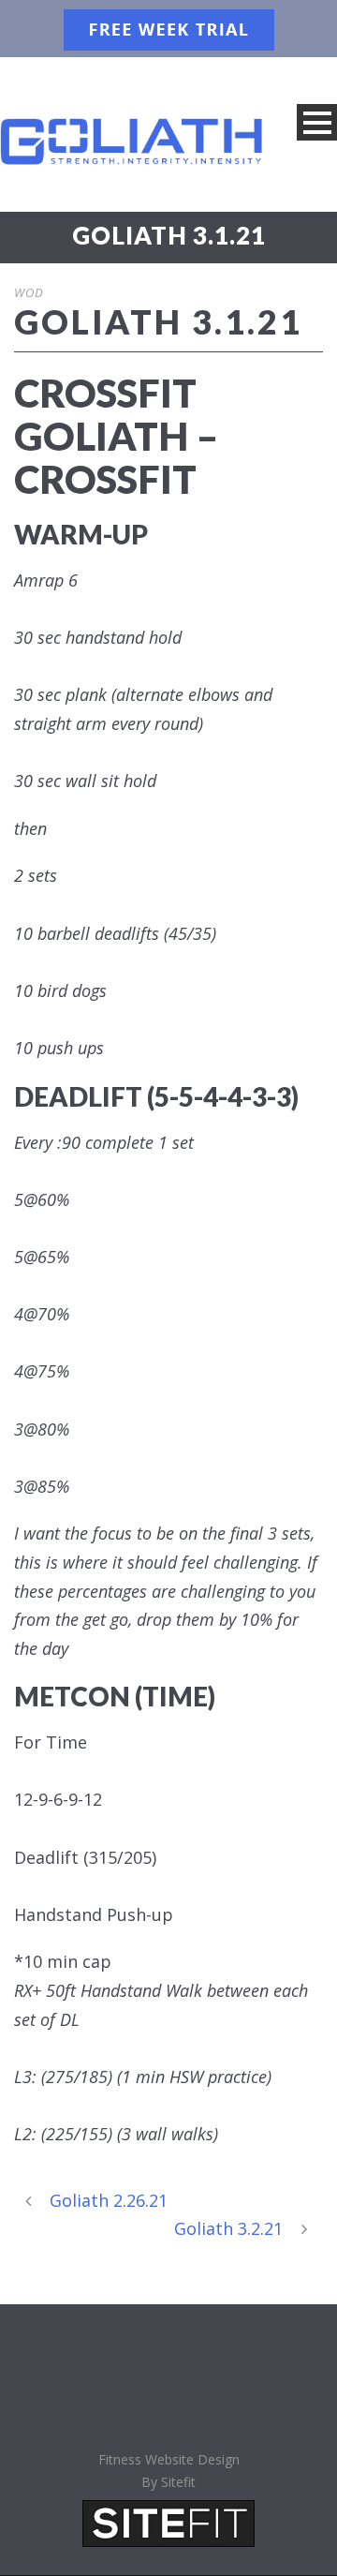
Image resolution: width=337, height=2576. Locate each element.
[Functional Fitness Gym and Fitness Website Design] (168, 2522)
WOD (29, 292)
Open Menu (317, 122)
